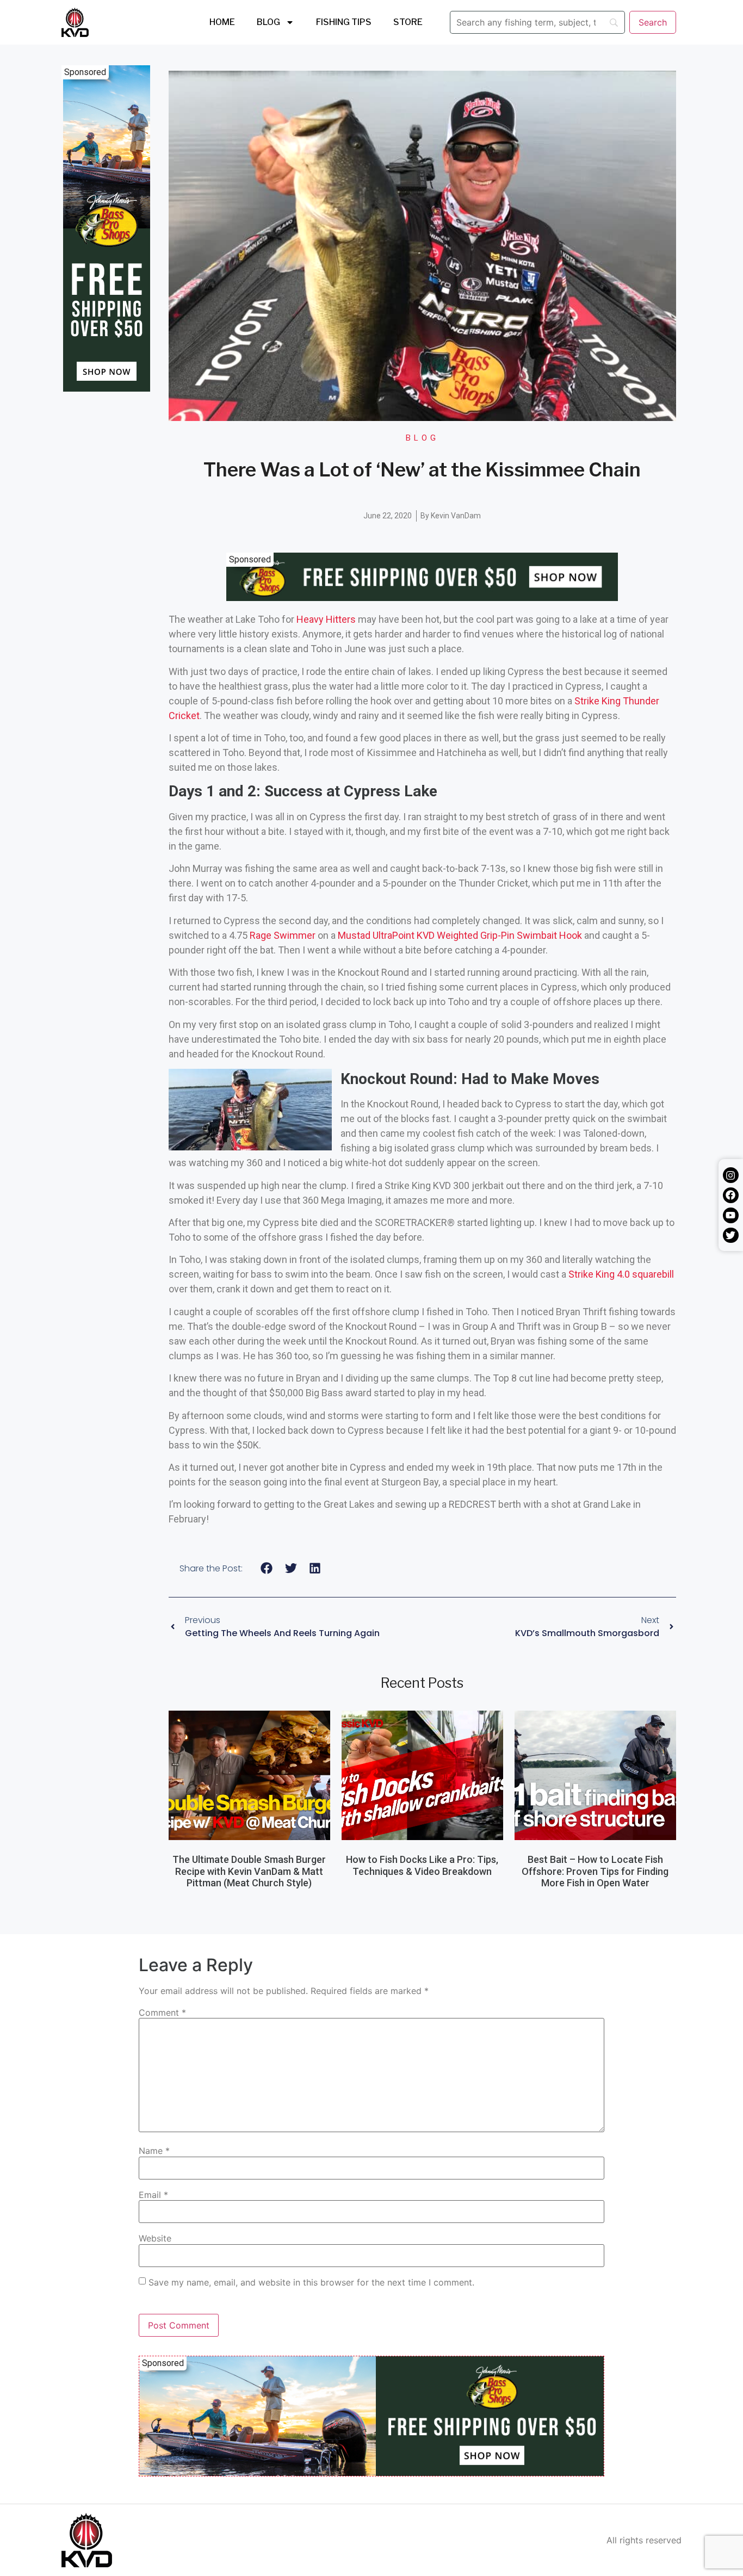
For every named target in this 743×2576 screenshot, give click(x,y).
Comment (162, 2013)
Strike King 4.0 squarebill (621, 1274)
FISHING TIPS (344, 22)
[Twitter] (731, 1236)
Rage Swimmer (284, 935)
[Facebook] (731, 1195)
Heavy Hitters (326, 619)
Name (154, 2151)
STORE (408, 22)
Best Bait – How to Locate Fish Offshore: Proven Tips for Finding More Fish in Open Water (595, 1871)
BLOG (268, 22)
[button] (267, 1568)
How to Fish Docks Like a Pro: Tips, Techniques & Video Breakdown (422, 1865)
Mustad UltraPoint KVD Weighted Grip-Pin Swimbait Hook (460, 935)
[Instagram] (731, 1175)
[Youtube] (731, 1215)
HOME (222, 22)
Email (153, 2195)
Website (155, 2238)
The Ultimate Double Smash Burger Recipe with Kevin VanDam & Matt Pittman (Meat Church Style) (249, 1871)
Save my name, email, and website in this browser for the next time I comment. (311, 2282)
